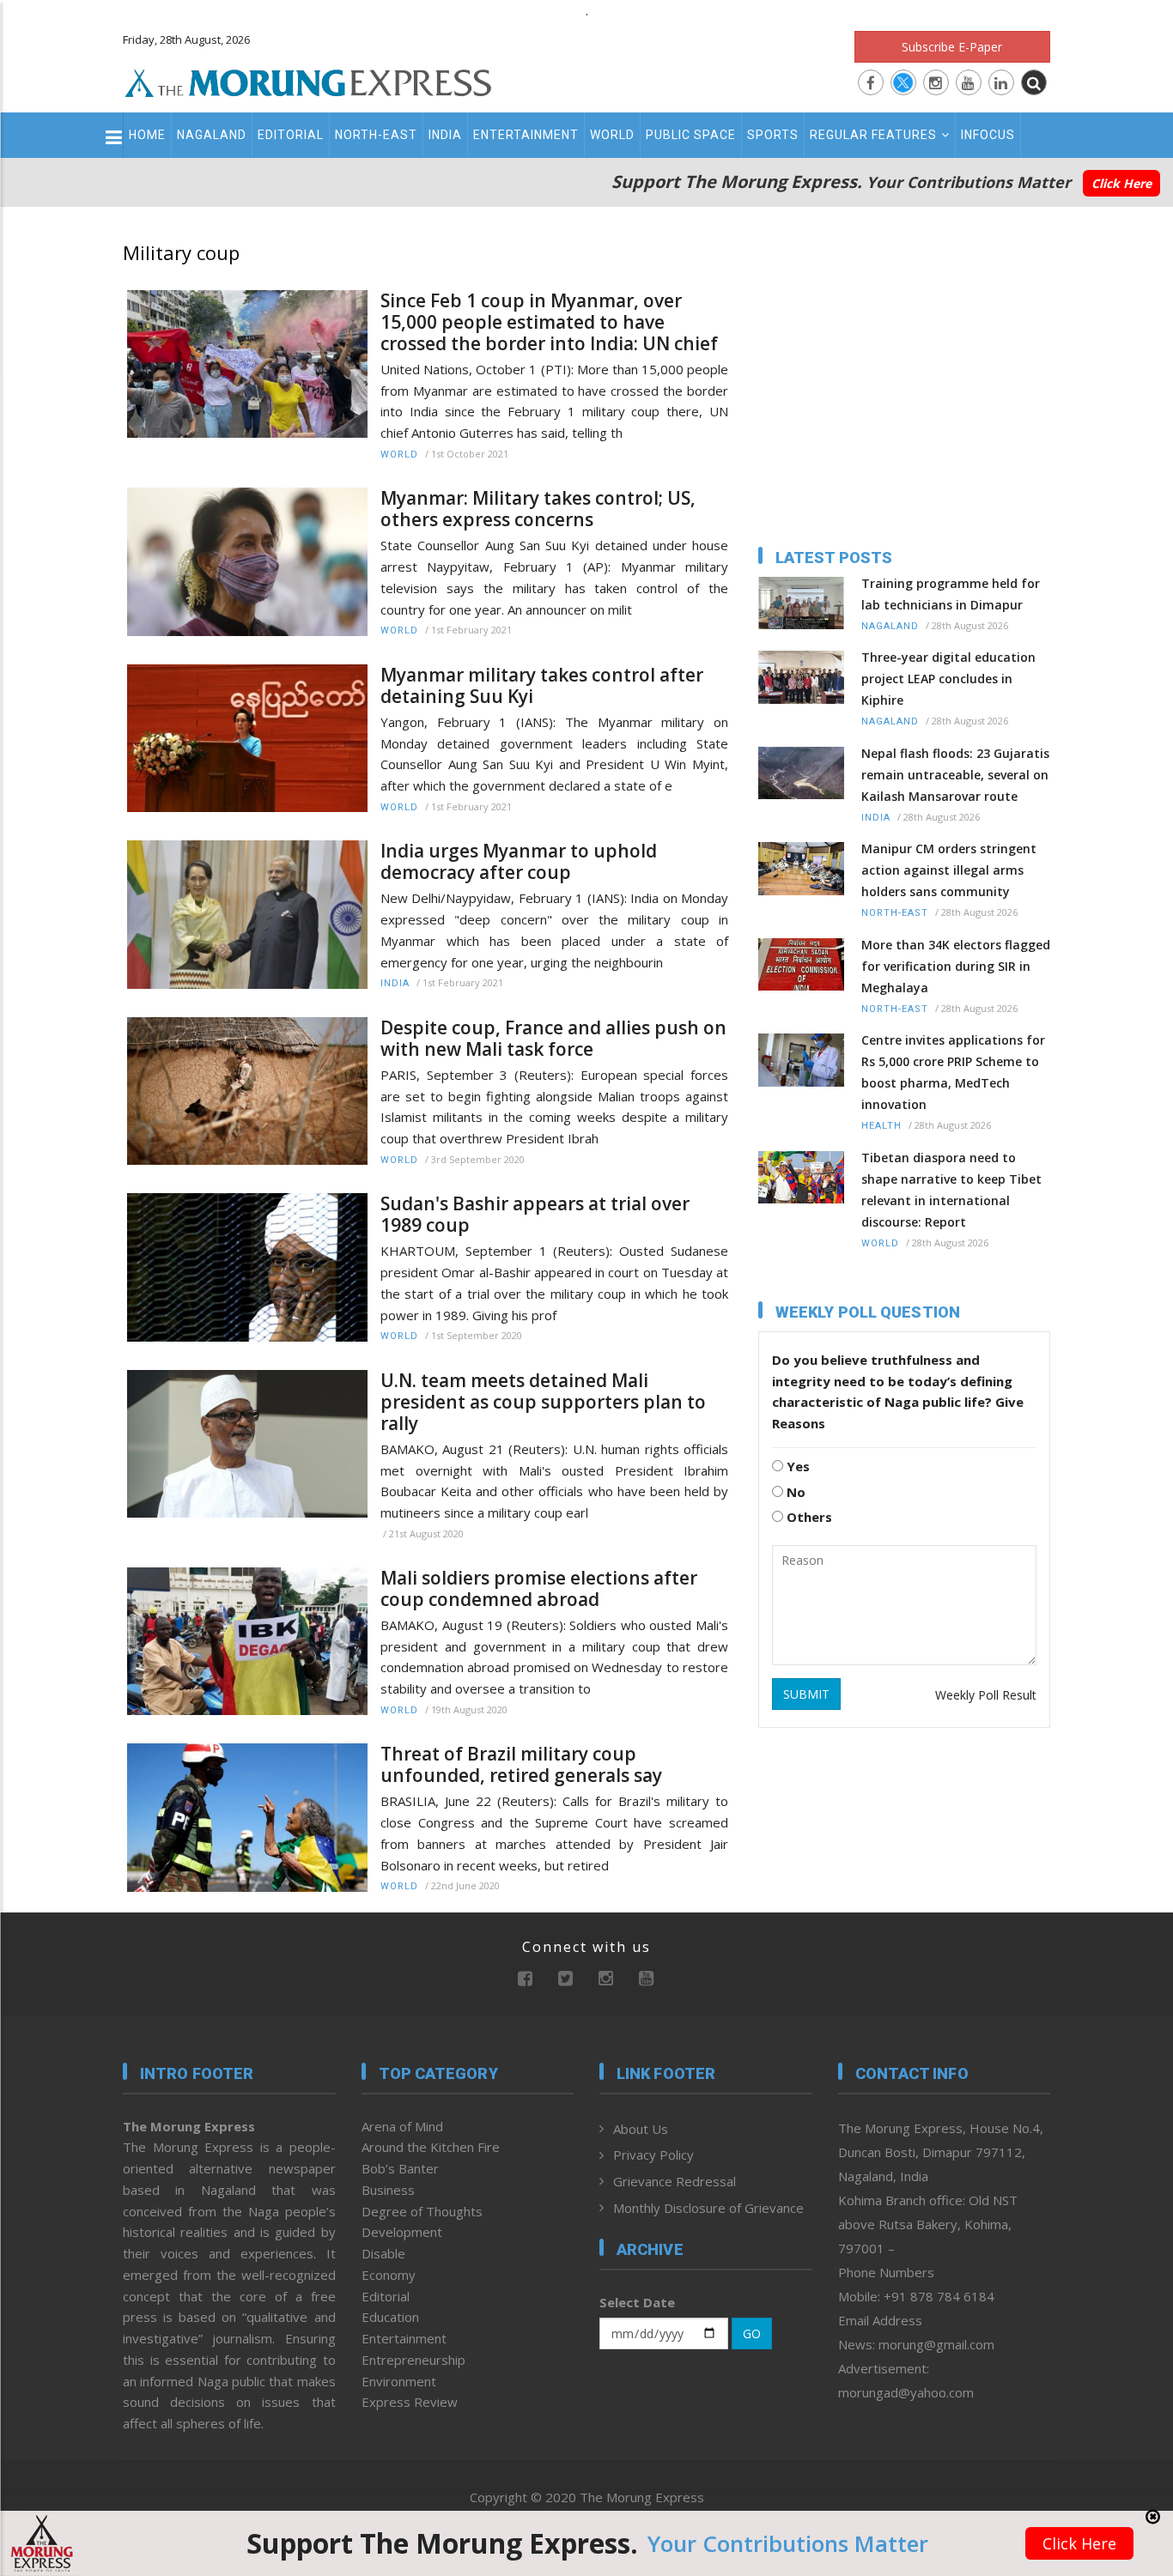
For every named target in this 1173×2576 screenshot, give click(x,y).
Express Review (410, 2402)
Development (402, 2232)
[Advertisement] (1115, 1339)
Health (881, 1126)
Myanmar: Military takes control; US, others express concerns (538, 509)
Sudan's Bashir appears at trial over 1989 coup (535, 1215)
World (612, 135)
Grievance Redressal (675, 2181)
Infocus (988, 135)
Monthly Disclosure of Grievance (708, 2208)
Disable (383, 2253)
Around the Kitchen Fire (431, 2147)
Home (147, 135)
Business (388, 2190)
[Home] (308, 81)
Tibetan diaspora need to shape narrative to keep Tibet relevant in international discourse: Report (951, 1190)
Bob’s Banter (400, 2168)
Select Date (637, 2302)
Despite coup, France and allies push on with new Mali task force (553, 1039)
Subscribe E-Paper (952, 47)
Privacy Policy (653, 2155)
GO (752, 2334)
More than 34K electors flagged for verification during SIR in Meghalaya (956, 966)
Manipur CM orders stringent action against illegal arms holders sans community (949, 870)
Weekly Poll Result (986, 1695)
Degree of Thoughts (422, 2211)
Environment (399, 2381)
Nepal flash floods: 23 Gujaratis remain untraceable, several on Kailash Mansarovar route (955, 775)
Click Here (1121, 183)
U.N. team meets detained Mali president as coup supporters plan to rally (543, 1402)
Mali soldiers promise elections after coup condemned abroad (539, 1589)
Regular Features (873, 135)
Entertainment (526, 135)
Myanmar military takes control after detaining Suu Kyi (542, 686)
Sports (773, 135)
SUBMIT (806, 1694)
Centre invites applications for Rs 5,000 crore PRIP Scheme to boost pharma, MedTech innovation (953, 1072)
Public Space (691, 135)
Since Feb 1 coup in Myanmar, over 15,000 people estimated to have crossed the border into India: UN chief (549, 322)
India (445, 135)
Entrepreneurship (413, 2360)
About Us (641, 2129)
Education (390, 2317)
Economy (389, 2275)
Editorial (291, 135)
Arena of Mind (402, 2126)
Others (808, 1517)
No (794, 1492)
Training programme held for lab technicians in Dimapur (951, 594)
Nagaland (212, 135)
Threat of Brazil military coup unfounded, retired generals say (521, 1765)
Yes (796, 1466)
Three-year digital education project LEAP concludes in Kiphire (948, 679)
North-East (376, 135)
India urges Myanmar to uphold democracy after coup (519, 862)
